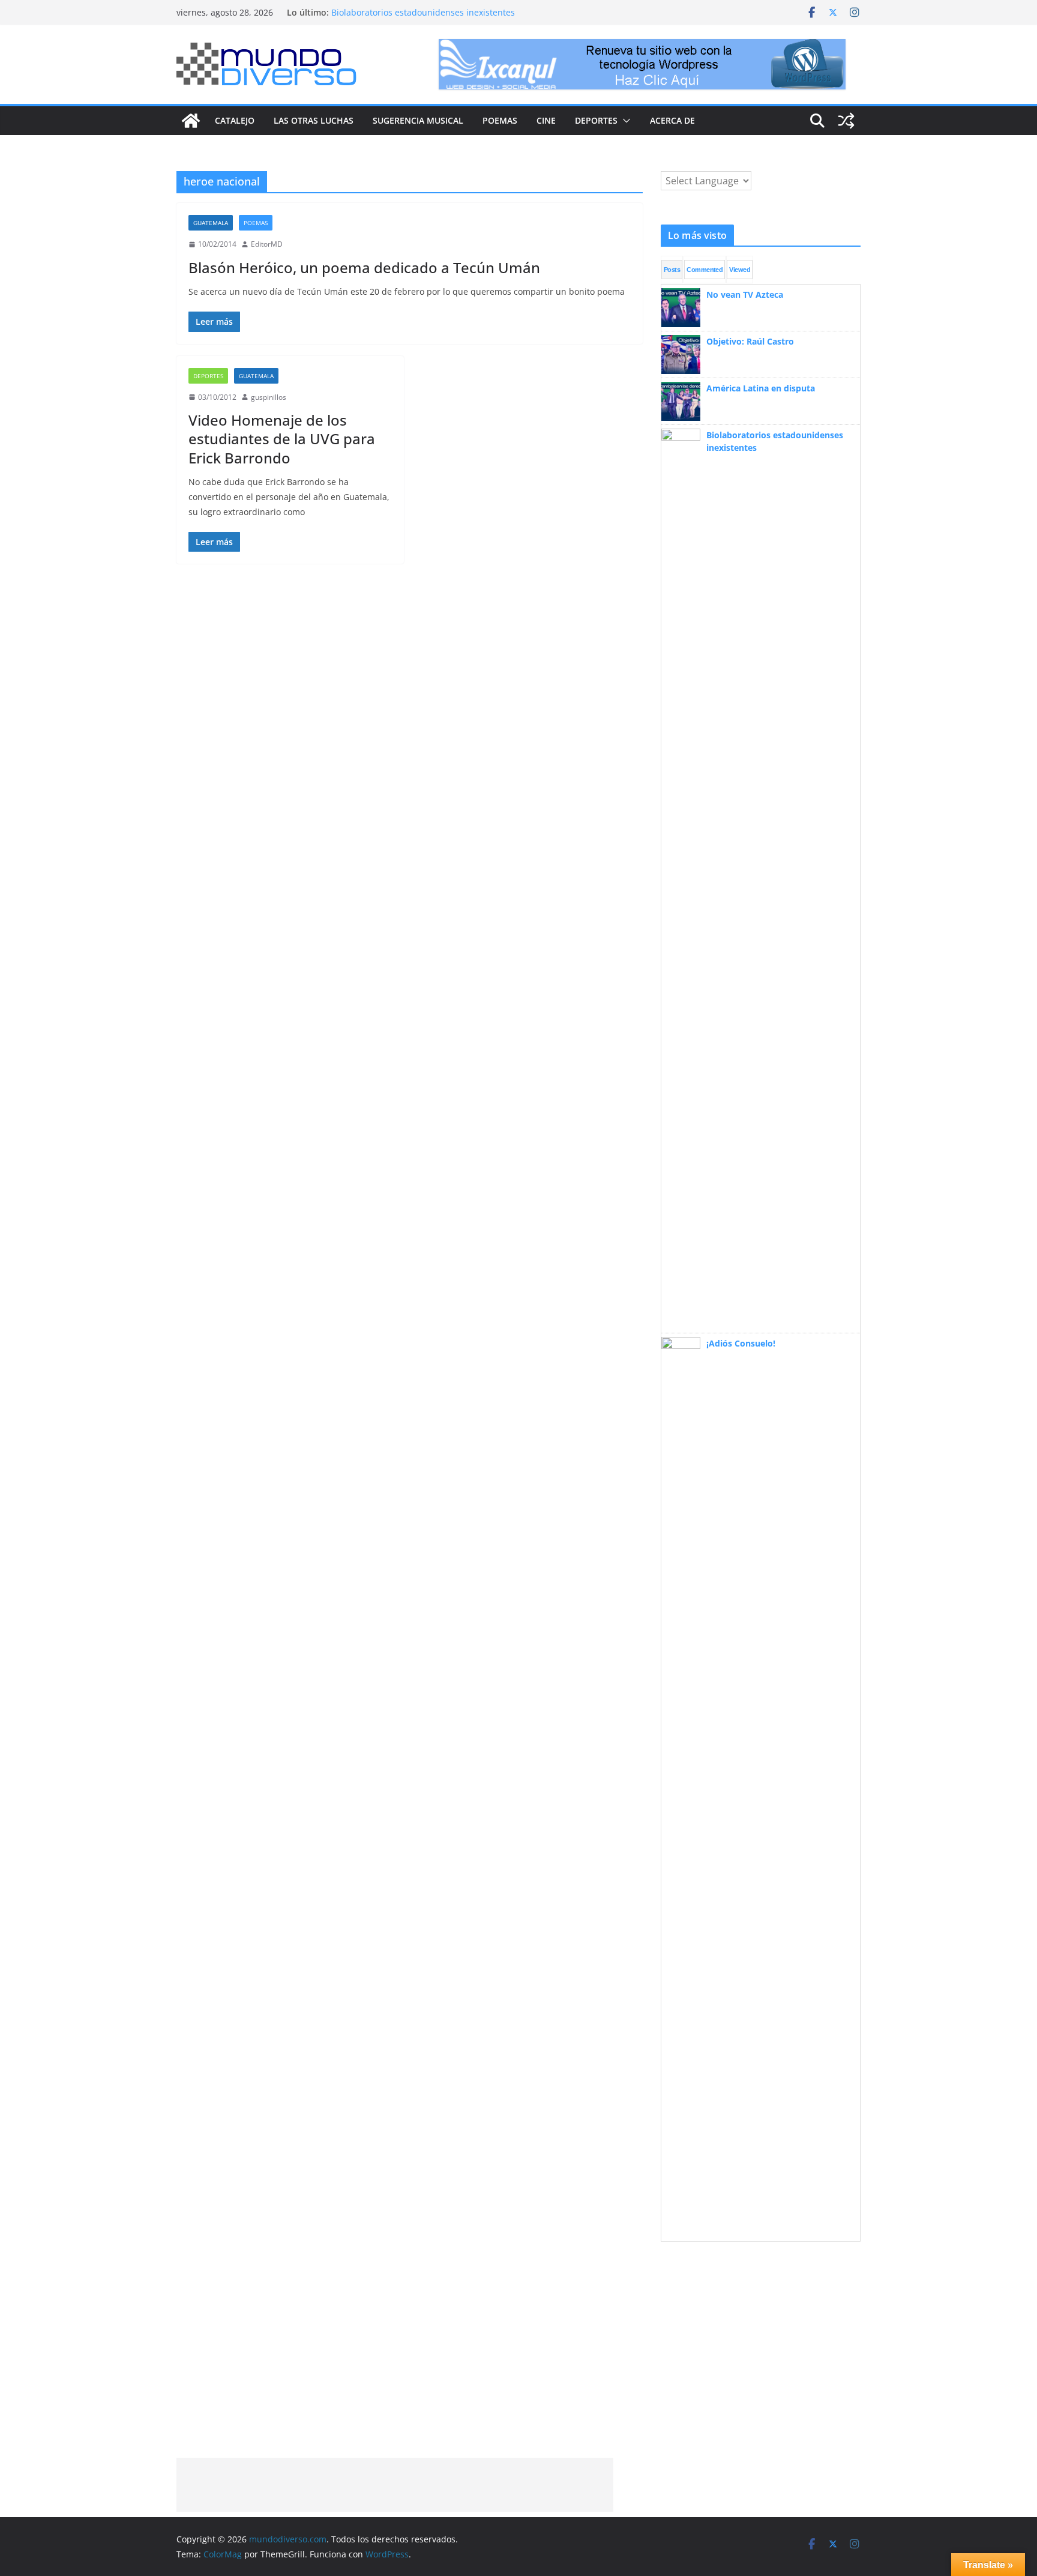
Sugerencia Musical (418, 120)
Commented (705, 270)
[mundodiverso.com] (191, 121)
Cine (546, 120)
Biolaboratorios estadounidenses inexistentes (423, 12)
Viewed (740, 270)
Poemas (500, 120)
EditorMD (267, 244)
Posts (672, 270)
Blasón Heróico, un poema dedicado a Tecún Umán (364, 267)
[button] (624, 121)
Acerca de (672, 120)
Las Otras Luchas (314, 120)
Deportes (596, 120)
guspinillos (269, 397)
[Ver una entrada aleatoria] (846, 121)
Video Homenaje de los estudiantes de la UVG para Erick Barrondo (282, 439)
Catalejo (235, 120)
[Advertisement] (395, 2485)
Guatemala (211, 223)
